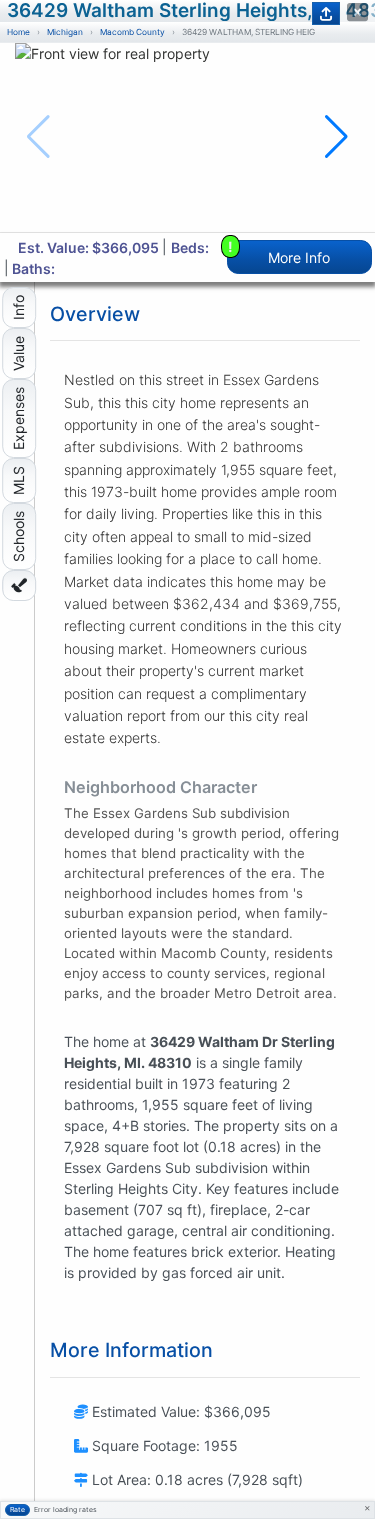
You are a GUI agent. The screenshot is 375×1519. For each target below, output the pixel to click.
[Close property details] (357, 12)
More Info (279, 252)
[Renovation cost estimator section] (19, 585)
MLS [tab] (18, 480)
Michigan (65, 32)
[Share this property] (326, 13)
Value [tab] (18, 353)
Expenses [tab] (18, 418)
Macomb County (132, 32)
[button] (336, 137)
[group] (187, 137)
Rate (17, 1509)
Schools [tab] (18, 536)
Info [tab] (18, 307)
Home (18, 32)
